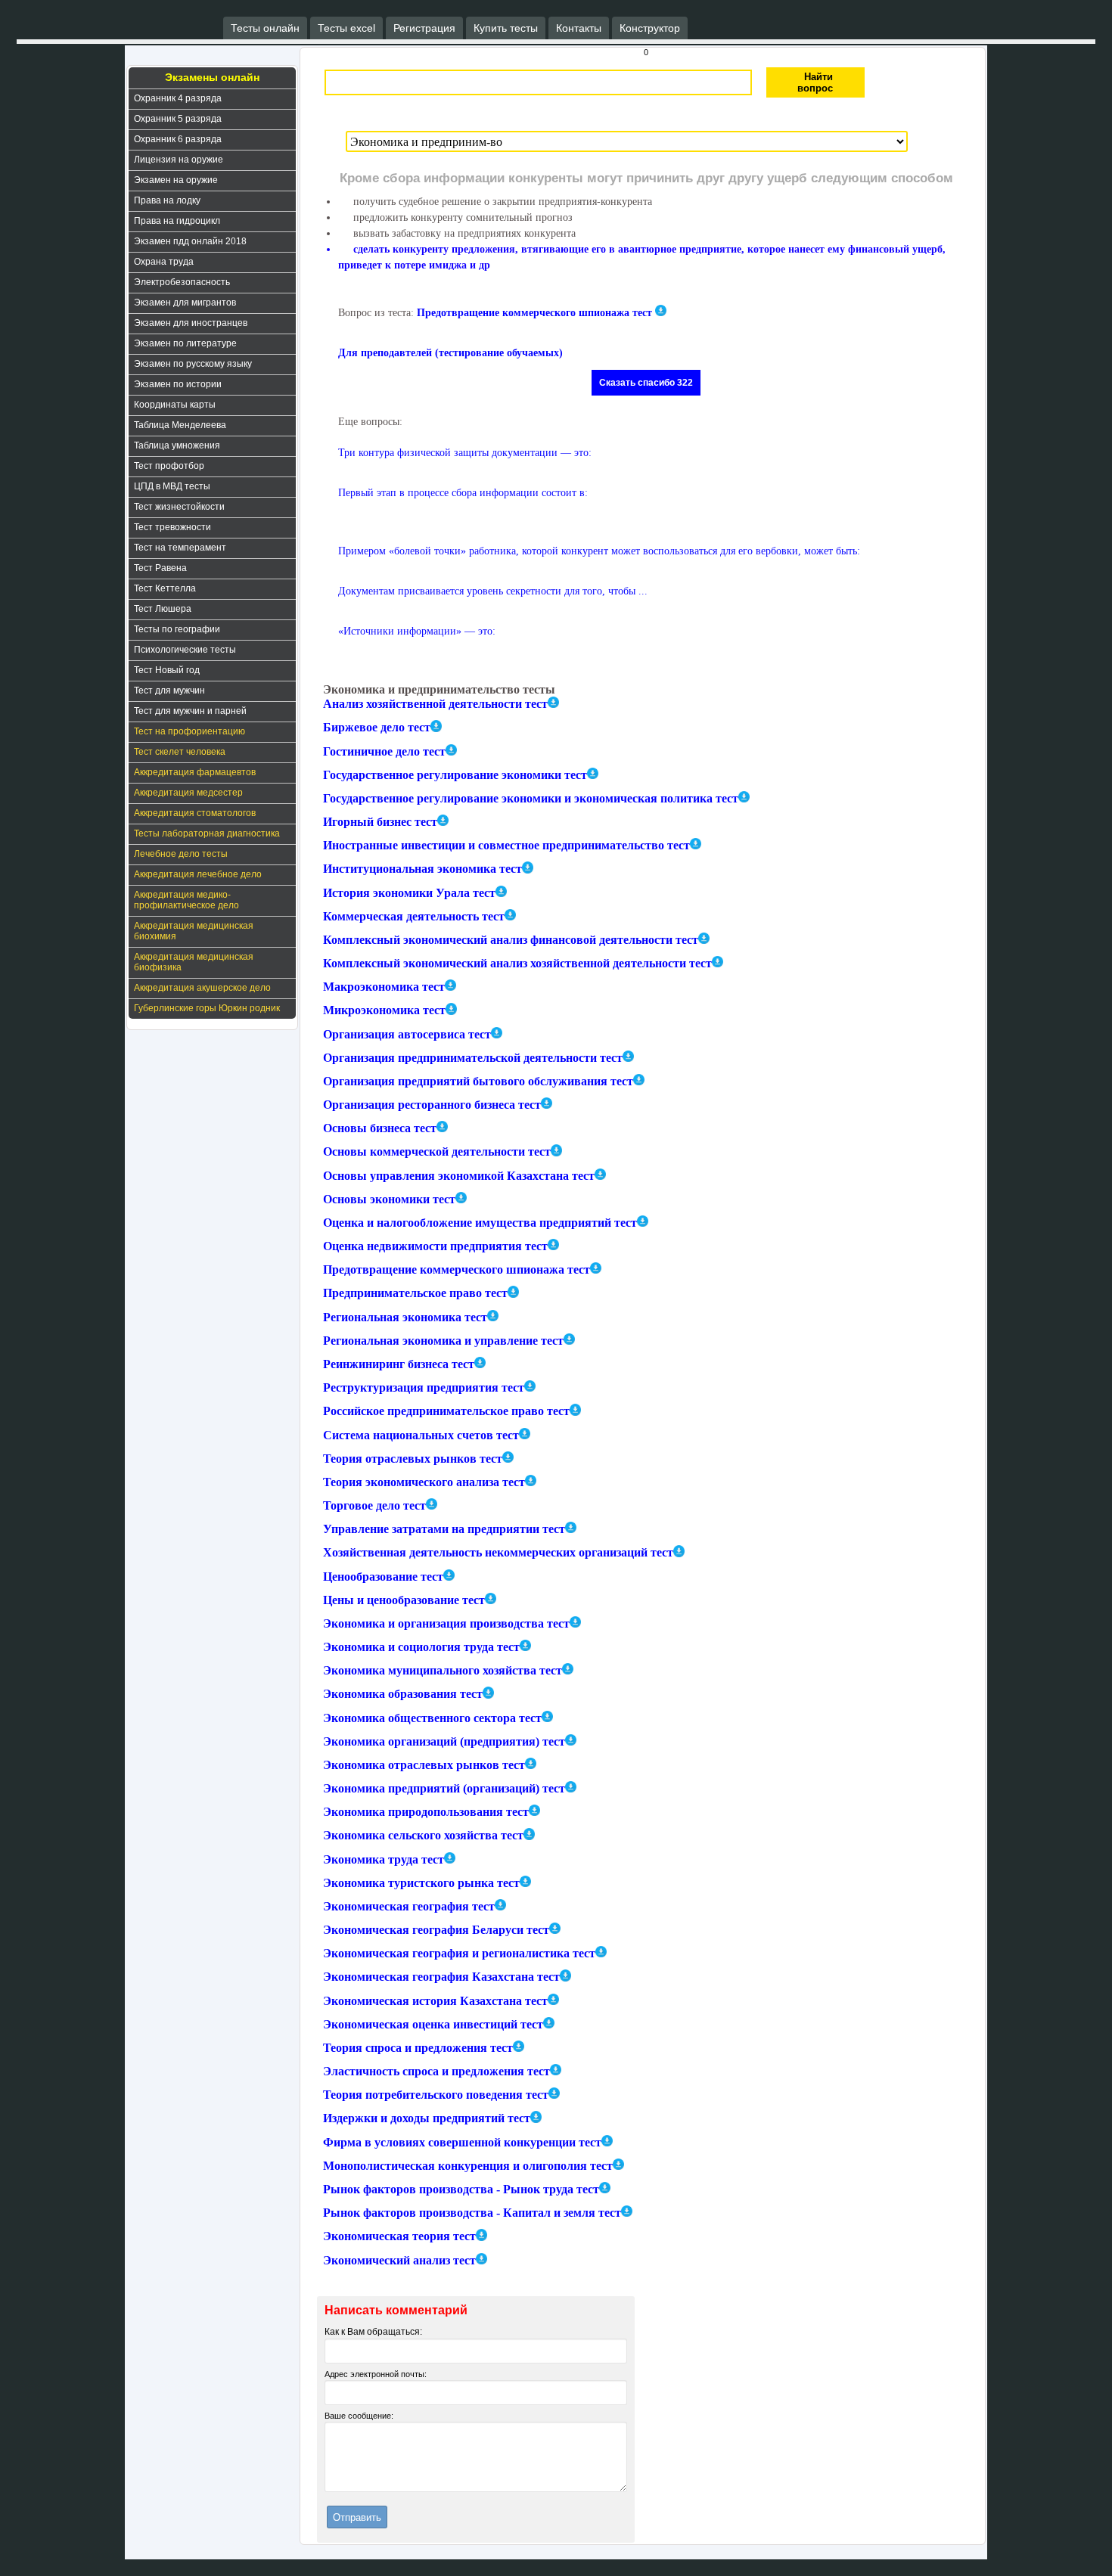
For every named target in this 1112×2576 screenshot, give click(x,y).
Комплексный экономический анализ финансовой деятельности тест (511, 940)
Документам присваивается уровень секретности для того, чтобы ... (493, 591)
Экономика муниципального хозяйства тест (443, 1670)
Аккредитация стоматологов (195, 813)
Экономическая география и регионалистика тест (459, 1953)
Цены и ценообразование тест (404, 1600)
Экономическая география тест (409, 1906)
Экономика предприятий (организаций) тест (444, 1788)
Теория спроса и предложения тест (418, 2048)
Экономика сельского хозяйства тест (423, 1836)
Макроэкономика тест (384, 987)
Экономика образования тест (403, 1695)
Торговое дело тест (374, 1505)
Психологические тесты (185, 650)
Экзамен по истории (178, 384)
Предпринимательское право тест (415, 1294)
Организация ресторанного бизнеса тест (432, 1105)
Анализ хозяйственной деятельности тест (435, 704)
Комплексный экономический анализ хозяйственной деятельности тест (517, 963)
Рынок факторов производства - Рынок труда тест (461, 2189)
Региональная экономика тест (405, 1317)
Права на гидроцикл (177, 221)
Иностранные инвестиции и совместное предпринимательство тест (506, 845)
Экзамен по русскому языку (193, 364)
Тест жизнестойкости (179, 507)
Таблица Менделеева (180, 425)
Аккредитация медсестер (188, 793)
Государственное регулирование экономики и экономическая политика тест (531, 798)
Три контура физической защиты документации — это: (465, 453)
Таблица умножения (177, 445)
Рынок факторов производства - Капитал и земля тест (472, 2213)
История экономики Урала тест (409, 893)
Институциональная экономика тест (422, 869)
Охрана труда (164, 262)
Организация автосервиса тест (407, 1034)
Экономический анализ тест (399, 2260)
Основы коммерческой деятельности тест (437, 1152)
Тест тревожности (172, 527)
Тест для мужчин (169, 691)
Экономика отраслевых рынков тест (424, 1765)
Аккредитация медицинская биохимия (194, 931)
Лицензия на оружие (179, 160)
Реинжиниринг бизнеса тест (399, 1364)
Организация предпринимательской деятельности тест (473, 1058)
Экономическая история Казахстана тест (435, 2001)
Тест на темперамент (180, 548)
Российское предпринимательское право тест (446, 1412)
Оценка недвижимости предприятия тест (435, 1246)
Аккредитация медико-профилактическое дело (186, 900)
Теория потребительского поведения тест (436, 2095)
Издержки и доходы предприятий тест (427, 2119)
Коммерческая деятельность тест (414, 916)
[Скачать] (661, 310)
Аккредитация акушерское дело (202, 988)
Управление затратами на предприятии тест (444, 1529)
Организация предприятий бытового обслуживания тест (478, 1081)
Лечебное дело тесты (181, 854)
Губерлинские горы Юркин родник (207, 1008)
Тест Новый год (167, 670)
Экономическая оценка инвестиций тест (433, 2024)
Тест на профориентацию (189, 731)
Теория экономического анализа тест (424, 1482)
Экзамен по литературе (185, 343)
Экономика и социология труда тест (421, 1647)
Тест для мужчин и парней (190, 711)
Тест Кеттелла (165, 588)
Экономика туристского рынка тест (421, 1883)
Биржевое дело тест (377, 728)
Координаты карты (175, 405)
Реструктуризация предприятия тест (424, 1387)
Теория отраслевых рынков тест (413, 1459)
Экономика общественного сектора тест (432, 1718)
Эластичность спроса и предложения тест (436, 2071)
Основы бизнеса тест (380, 1128)
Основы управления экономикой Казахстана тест (459, 1176)
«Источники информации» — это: (417, 631)
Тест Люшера (163, 609)
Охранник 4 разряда (178, 98)
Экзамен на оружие (176, 180)
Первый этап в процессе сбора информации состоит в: (463, 493)
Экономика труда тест (384, 1859)
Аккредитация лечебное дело (198, 874)
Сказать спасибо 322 (646, 383)
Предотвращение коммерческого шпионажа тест (534, 313)
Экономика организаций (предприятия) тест (444, 1741)
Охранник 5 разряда (178, 119)
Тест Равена (160, 568)
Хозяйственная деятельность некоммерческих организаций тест (498, 1553)
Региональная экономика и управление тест (443, 1341)
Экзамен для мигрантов (185, 303)
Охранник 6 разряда (178, 139)
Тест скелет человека (180, 752)
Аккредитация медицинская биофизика (194, 962)
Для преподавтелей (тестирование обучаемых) (450, 353)
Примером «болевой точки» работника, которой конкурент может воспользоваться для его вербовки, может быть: (599, 551)
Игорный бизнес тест (380, 822)
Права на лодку (167, 200)
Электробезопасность (182, 282)
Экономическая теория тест (399, 2237)
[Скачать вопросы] (553, 702)
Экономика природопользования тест (426, 1812)
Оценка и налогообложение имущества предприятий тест (480, 1223)
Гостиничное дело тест (384, 751)
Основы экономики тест (389, 1199)
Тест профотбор (169, 466)
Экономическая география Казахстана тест (441, 1977)
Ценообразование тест (383, 1577)
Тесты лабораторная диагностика (207, 833)
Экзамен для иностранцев (191, 323)
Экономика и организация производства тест (446, 1623)
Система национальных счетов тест (421, 1435)
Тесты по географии (177, 629)
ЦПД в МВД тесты (172, 486)
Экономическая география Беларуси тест (436, 1930)
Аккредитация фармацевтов (195, 772)
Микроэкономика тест (384, 1011)
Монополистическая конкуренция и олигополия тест (468, 2166)
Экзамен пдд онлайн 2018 (190, 241)
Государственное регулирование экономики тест (455, 775)
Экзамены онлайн (212, 77)
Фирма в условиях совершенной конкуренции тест (462, 2142)
